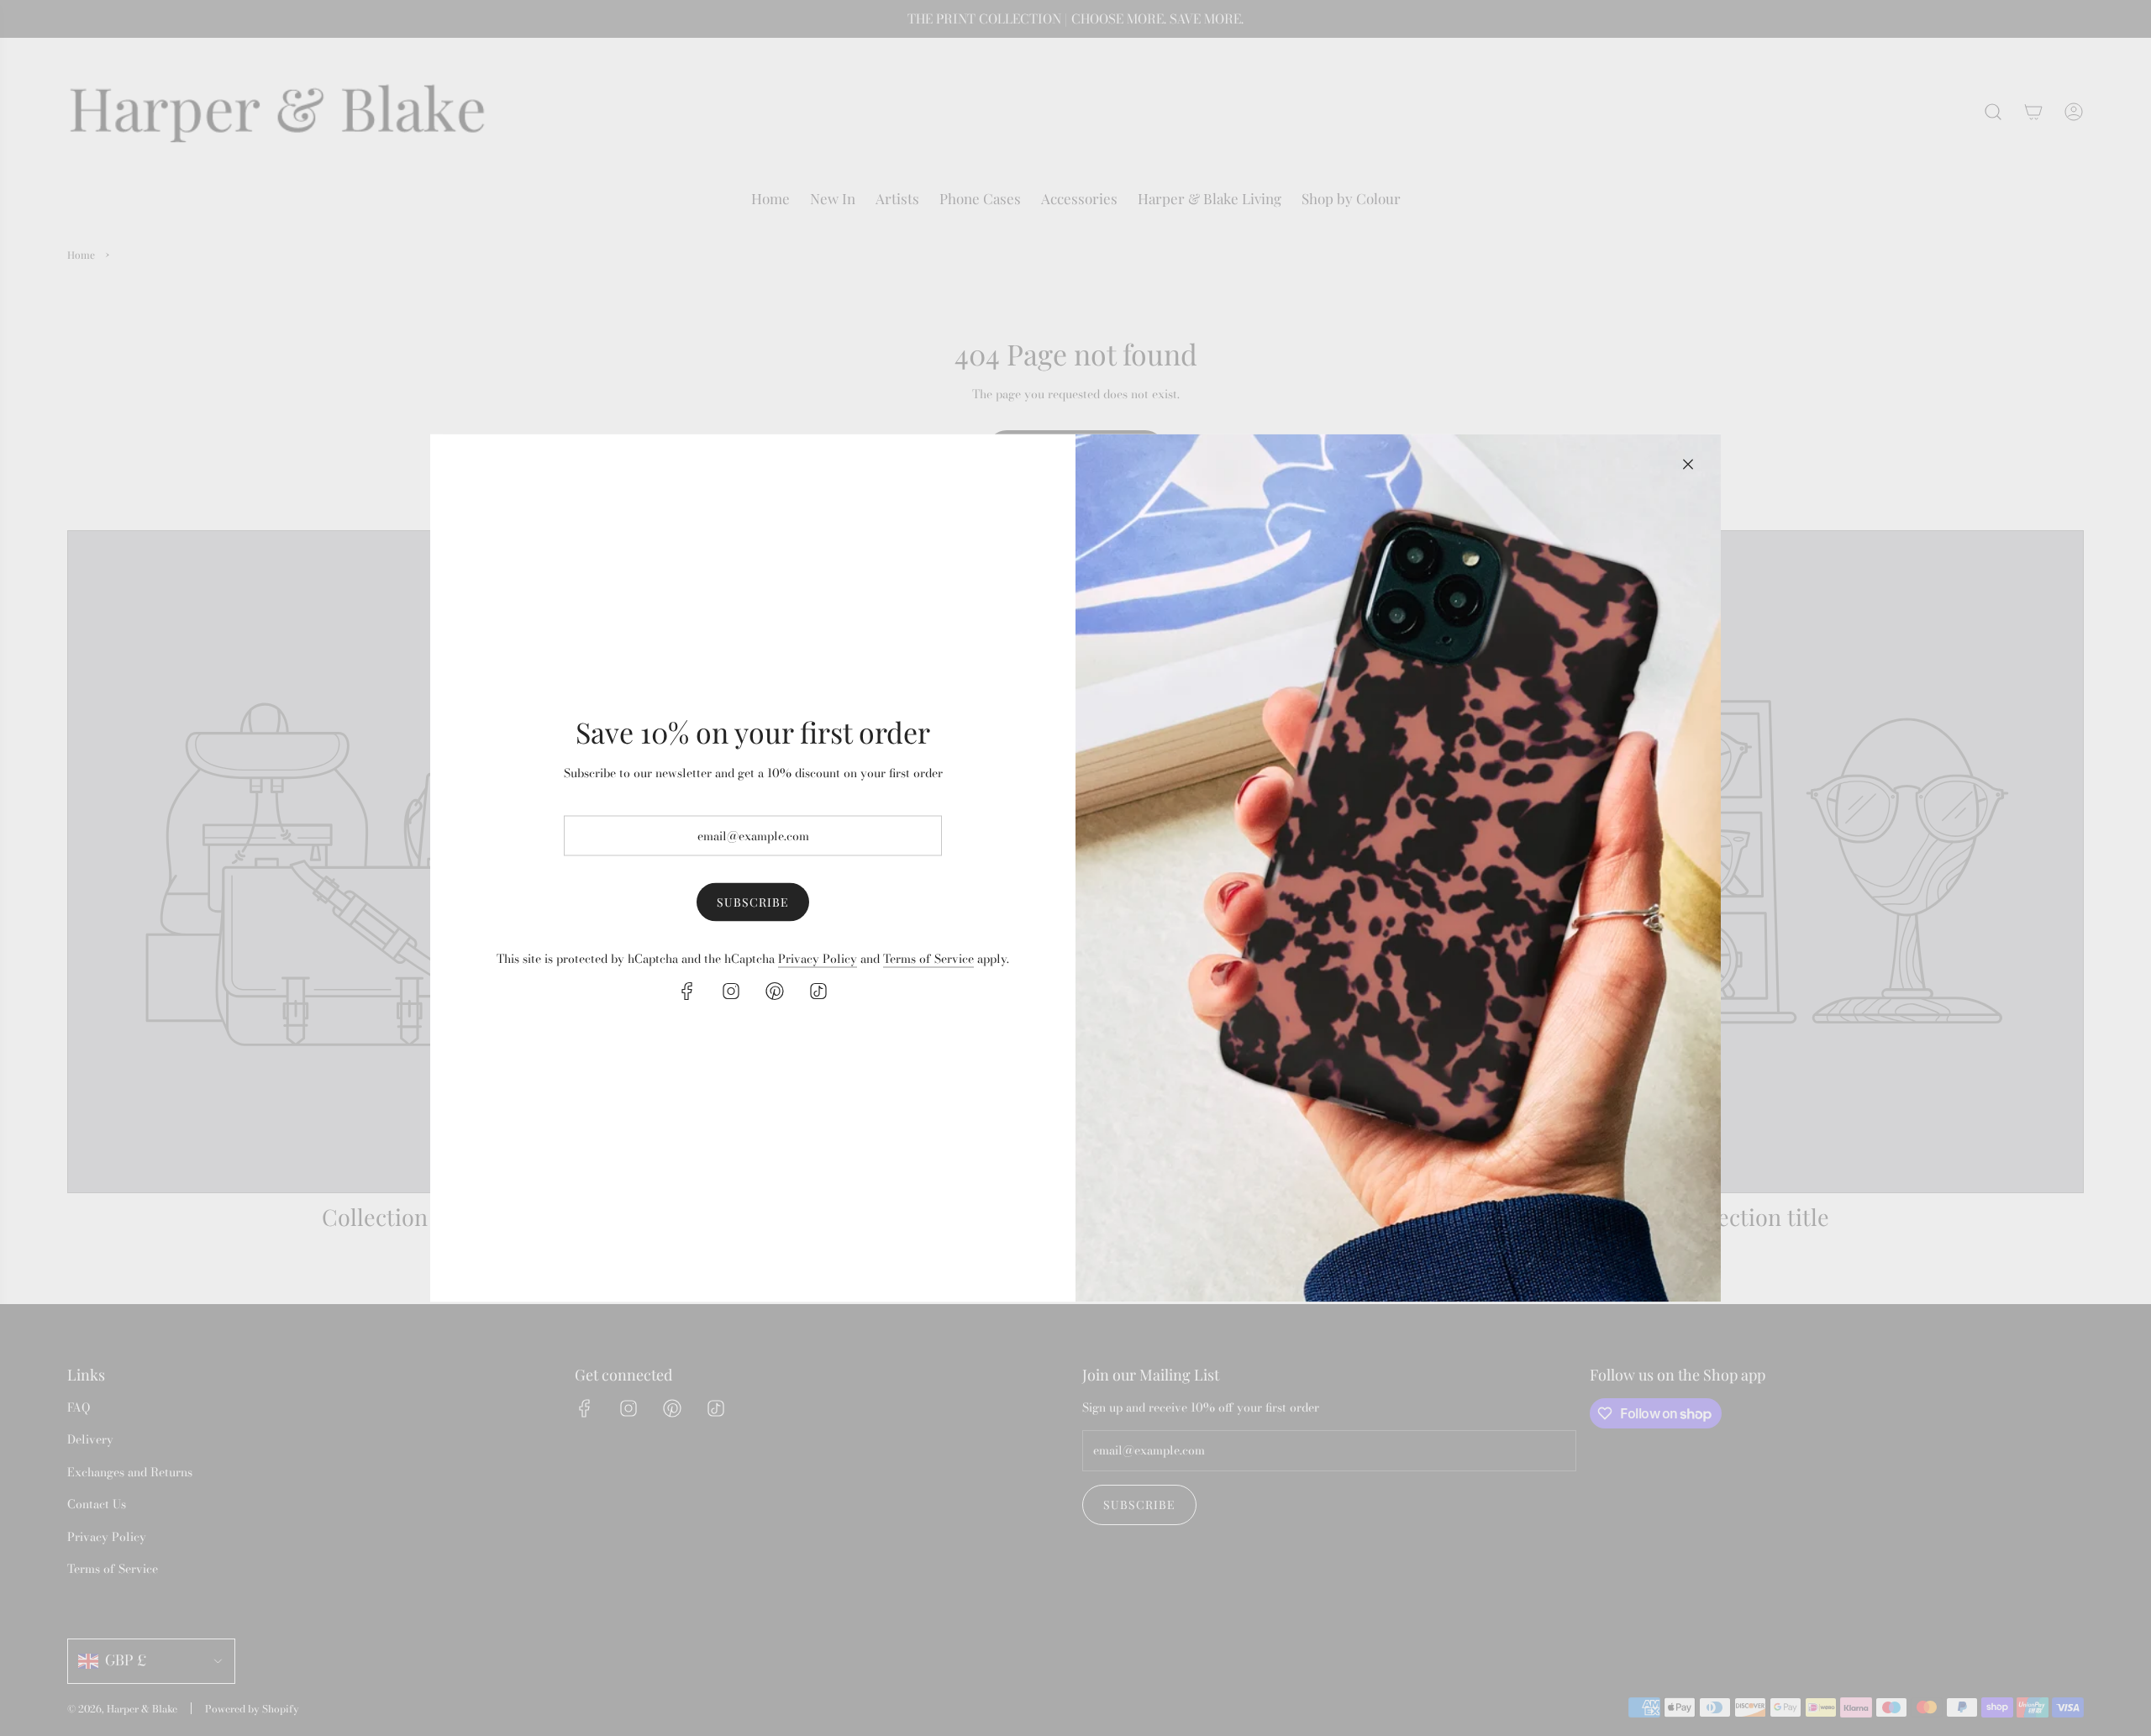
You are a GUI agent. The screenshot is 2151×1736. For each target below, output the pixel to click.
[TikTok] (818, 992)
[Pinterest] (775, 992)
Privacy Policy (818, 958)
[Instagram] (731, 992)
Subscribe (753, 902)
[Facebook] (687, 992)
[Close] (1688, 465)
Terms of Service (928, 958)
